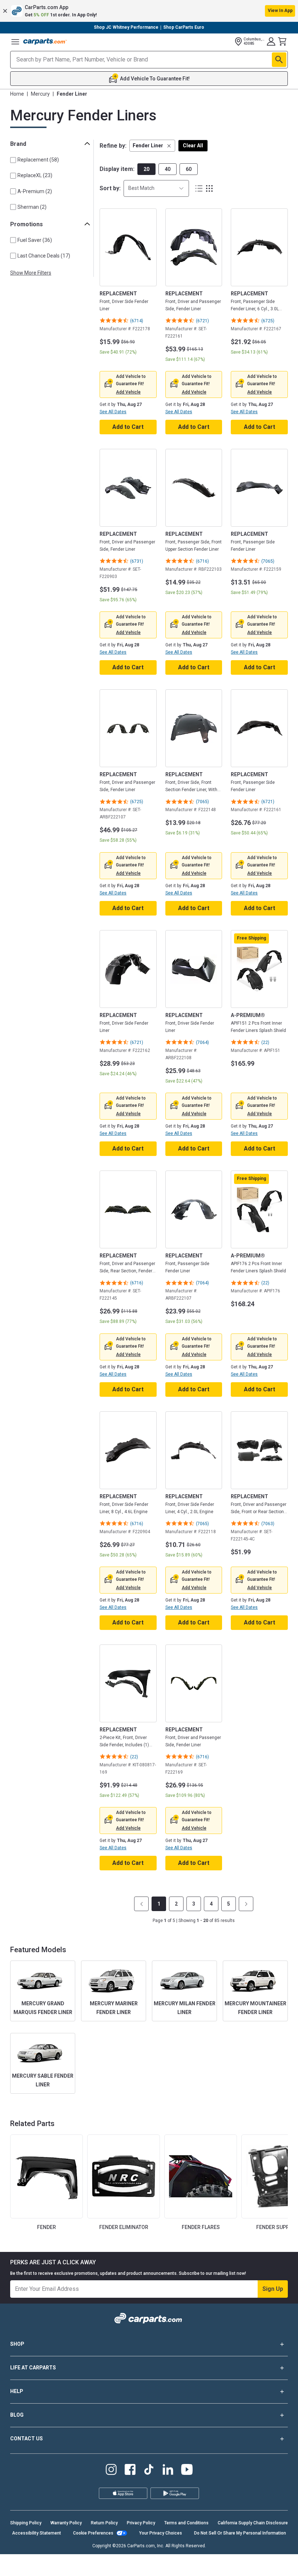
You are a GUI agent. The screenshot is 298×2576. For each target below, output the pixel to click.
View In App (280, 11)
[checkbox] (13, 160)
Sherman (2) (32, 207)
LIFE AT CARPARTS (33, 2368)
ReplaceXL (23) (35, 175)
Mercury (40, 94)
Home (17, 94)
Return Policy (104, 2523)
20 (146, 169)
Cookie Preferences (93, 2533)
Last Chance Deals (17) (44, 256)
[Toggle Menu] (15, 41)
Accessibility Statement (37, 2533)
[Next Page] (246, 1904)
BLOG (17, 2415)
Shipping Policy (26, 2523)
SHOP (17, 2344)
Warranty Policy (66, 2523)
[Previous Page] (141, 1904)
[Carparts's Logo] (45, 41)
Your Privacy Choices (161, 2533)
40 (168, 169)
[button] (149, 11)
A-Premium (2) (35, 191)
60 (189, 169)
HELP (17, 2391)
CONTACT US (27, 2439)
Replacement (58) (38, 160)
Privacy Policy (141, 2523)
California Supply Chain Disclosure (253, 2523)
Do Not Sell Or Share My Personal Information (240, 2533)
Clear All (193, 145)
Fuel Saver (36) (35, 240)
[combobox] (156, 188)
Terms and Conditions (186, 2523)
